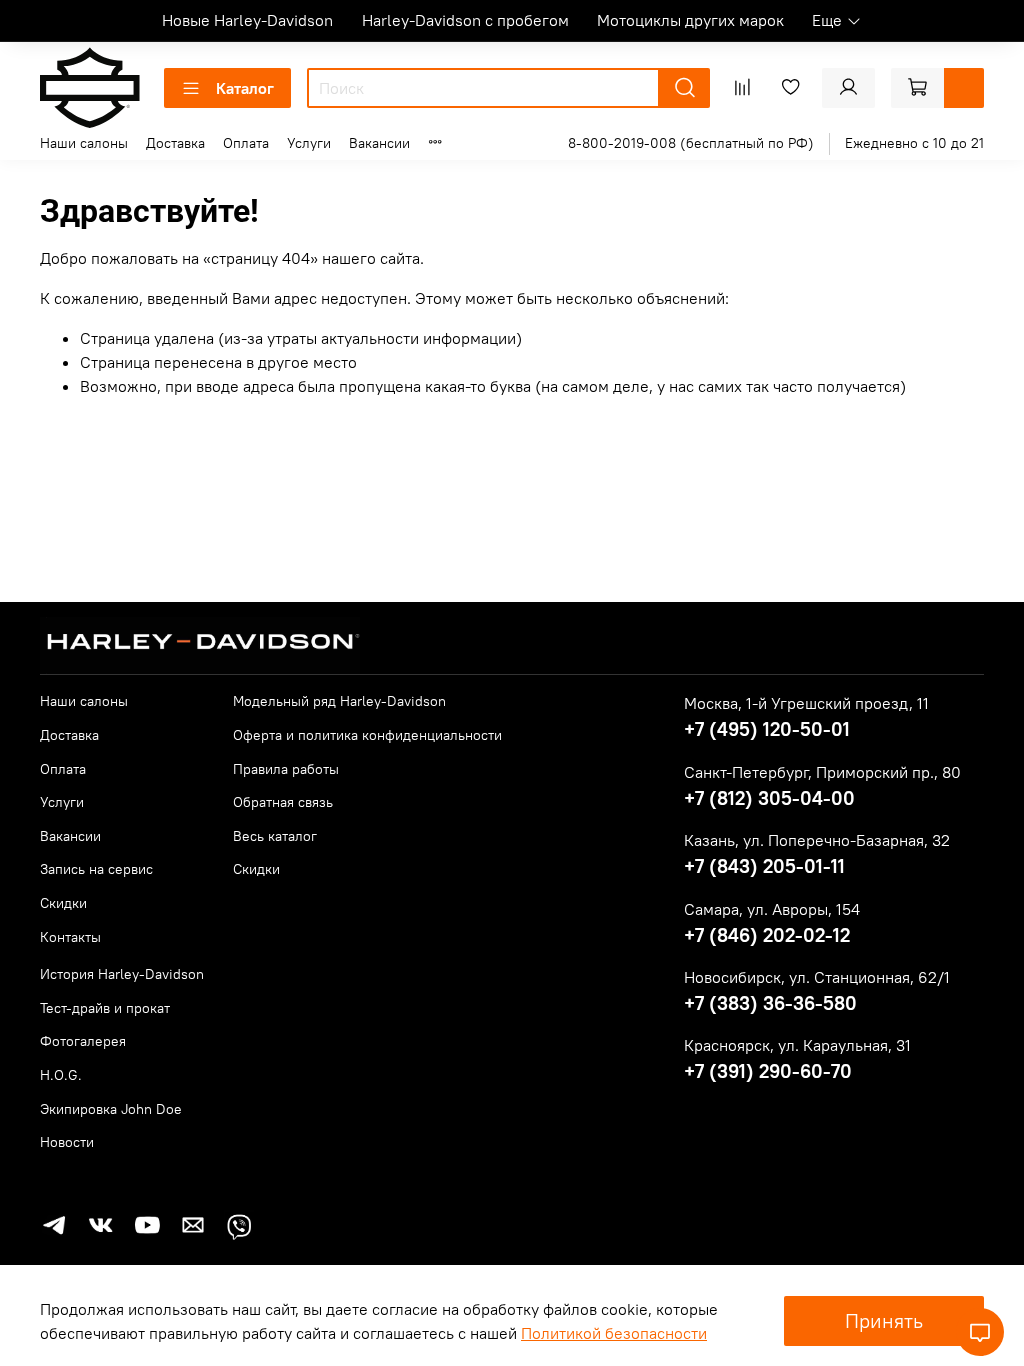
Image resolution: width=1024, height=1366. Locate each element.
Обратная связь (283, 802)
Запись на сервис (96, 869)
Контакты (70, 937)
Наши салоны (84, 143)
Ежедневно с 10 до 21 (914, 143)
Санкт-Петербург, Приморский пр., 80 (822, 772)
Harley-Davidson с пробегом (465, 20)
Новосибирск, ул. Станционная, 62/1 (817, 977)
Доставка (175, 143)
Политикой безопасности (614, 1333)
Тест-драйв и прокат (105, 1008)
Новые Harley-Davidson (247, 20)
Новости (67, 1142)
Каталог (245, 88)
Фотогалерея (83, 1041)
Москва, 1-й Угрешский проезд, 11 (806, 703)
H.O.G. (61, 1075)
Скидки (63, 903)
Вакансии (379, 143)
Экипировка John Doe (111, 1109)
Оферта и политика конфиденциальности (367, 735)
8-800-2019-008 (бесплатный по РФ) (691, 143)
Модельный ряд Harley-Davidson (339, 701)
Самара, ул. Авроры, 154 (772, 909)
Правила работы (286, 769)
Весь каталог (275, 836)
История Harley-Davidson (122, 974)
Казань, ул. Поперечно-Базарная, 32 (817, 840)
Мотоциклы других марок (690, 20)
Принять (884, 1320)
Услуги (309, 143)
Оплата (246, 143)
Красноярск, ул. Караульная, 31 (797, 1045)
